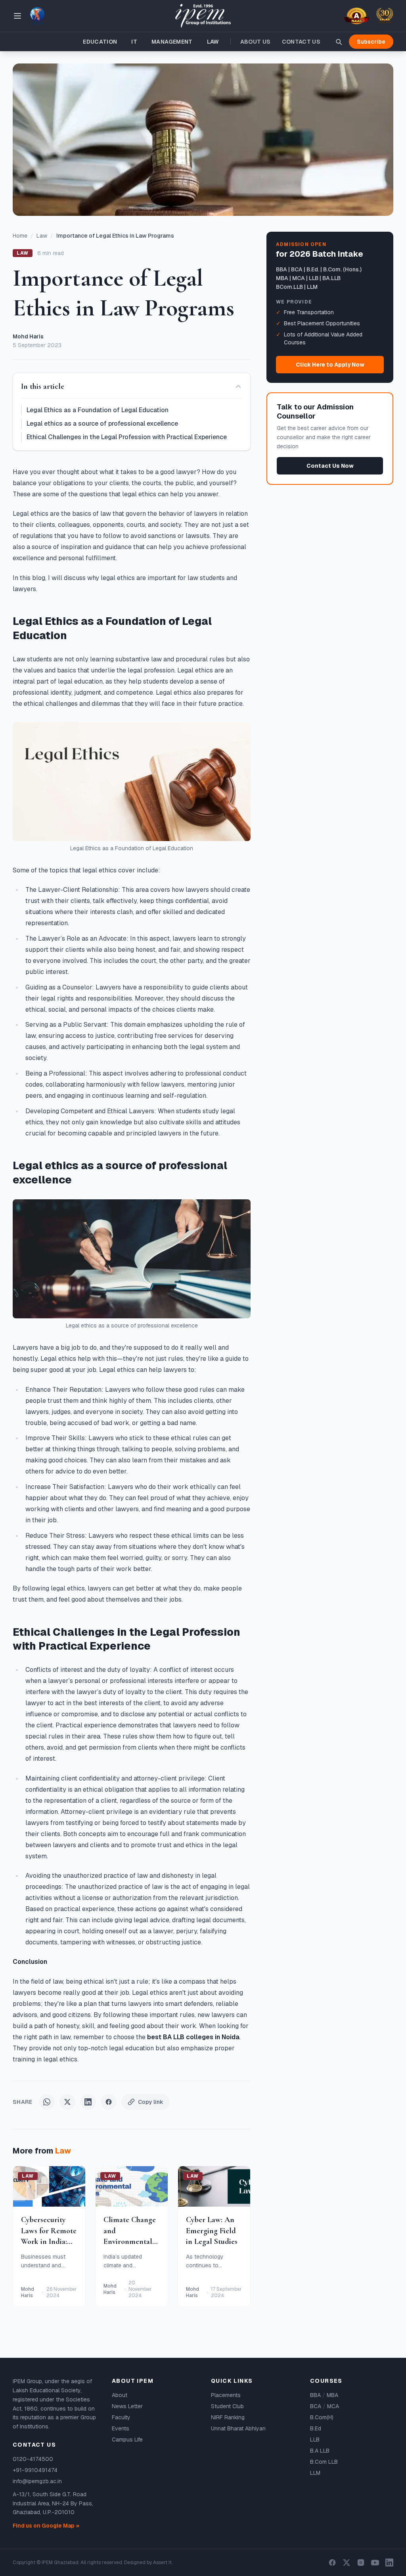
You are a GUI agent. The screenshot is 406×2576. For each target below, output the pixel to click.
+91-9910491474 (35, 2470)
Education (100, 42)
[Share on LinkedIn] (88, 2102)
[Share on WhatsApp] (47, 2102)
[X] (347, 2563)
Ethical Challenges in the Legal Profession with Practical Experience (127, 437)
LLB (315, 2440)
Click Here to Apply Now (330, 365)
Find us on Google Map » (46, 2526)
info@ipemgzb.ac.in (37, 2481)
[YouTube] (375, 2563)
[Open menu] (17, 16)
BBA (315, 2395)
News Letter (127, 2406)
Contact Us (301, 42)
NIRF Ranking (228, 2417)
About (120, 2395)
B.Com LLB (324, 2462)
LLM (315, 2473)
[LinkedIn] (389, 2563)
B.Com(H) (322, 2417)
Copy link (151, 2102)
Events (121, 2428)
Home (20, 236)
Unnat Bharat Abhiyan (238, 2428)
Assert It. (163, 2563)
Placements (226, 2395)
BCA (316, 2406)
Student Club (227, 2406)
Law (213, 42)
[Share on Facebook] (109, 2102)
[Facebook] (332, 2563)
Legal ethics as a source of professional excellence (102, 424)
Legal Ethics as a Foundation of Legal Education (98, 410)
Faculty (121, 2417)
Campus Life (127, 2440)
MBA (332, 2395)
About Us (256, 42)
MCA (333, 2406)
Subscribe (371, 42)
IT (134, 42)
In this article (43, 386)
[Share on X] (67, 2102)
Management (172, 42)
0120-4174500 (33, 2459)
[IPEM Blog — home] (203, 16)
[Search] (339, 42)
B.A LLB (320, 2451)
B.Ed (316, 2428)
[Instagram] (361, 2563)
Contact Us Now (330, 466)
